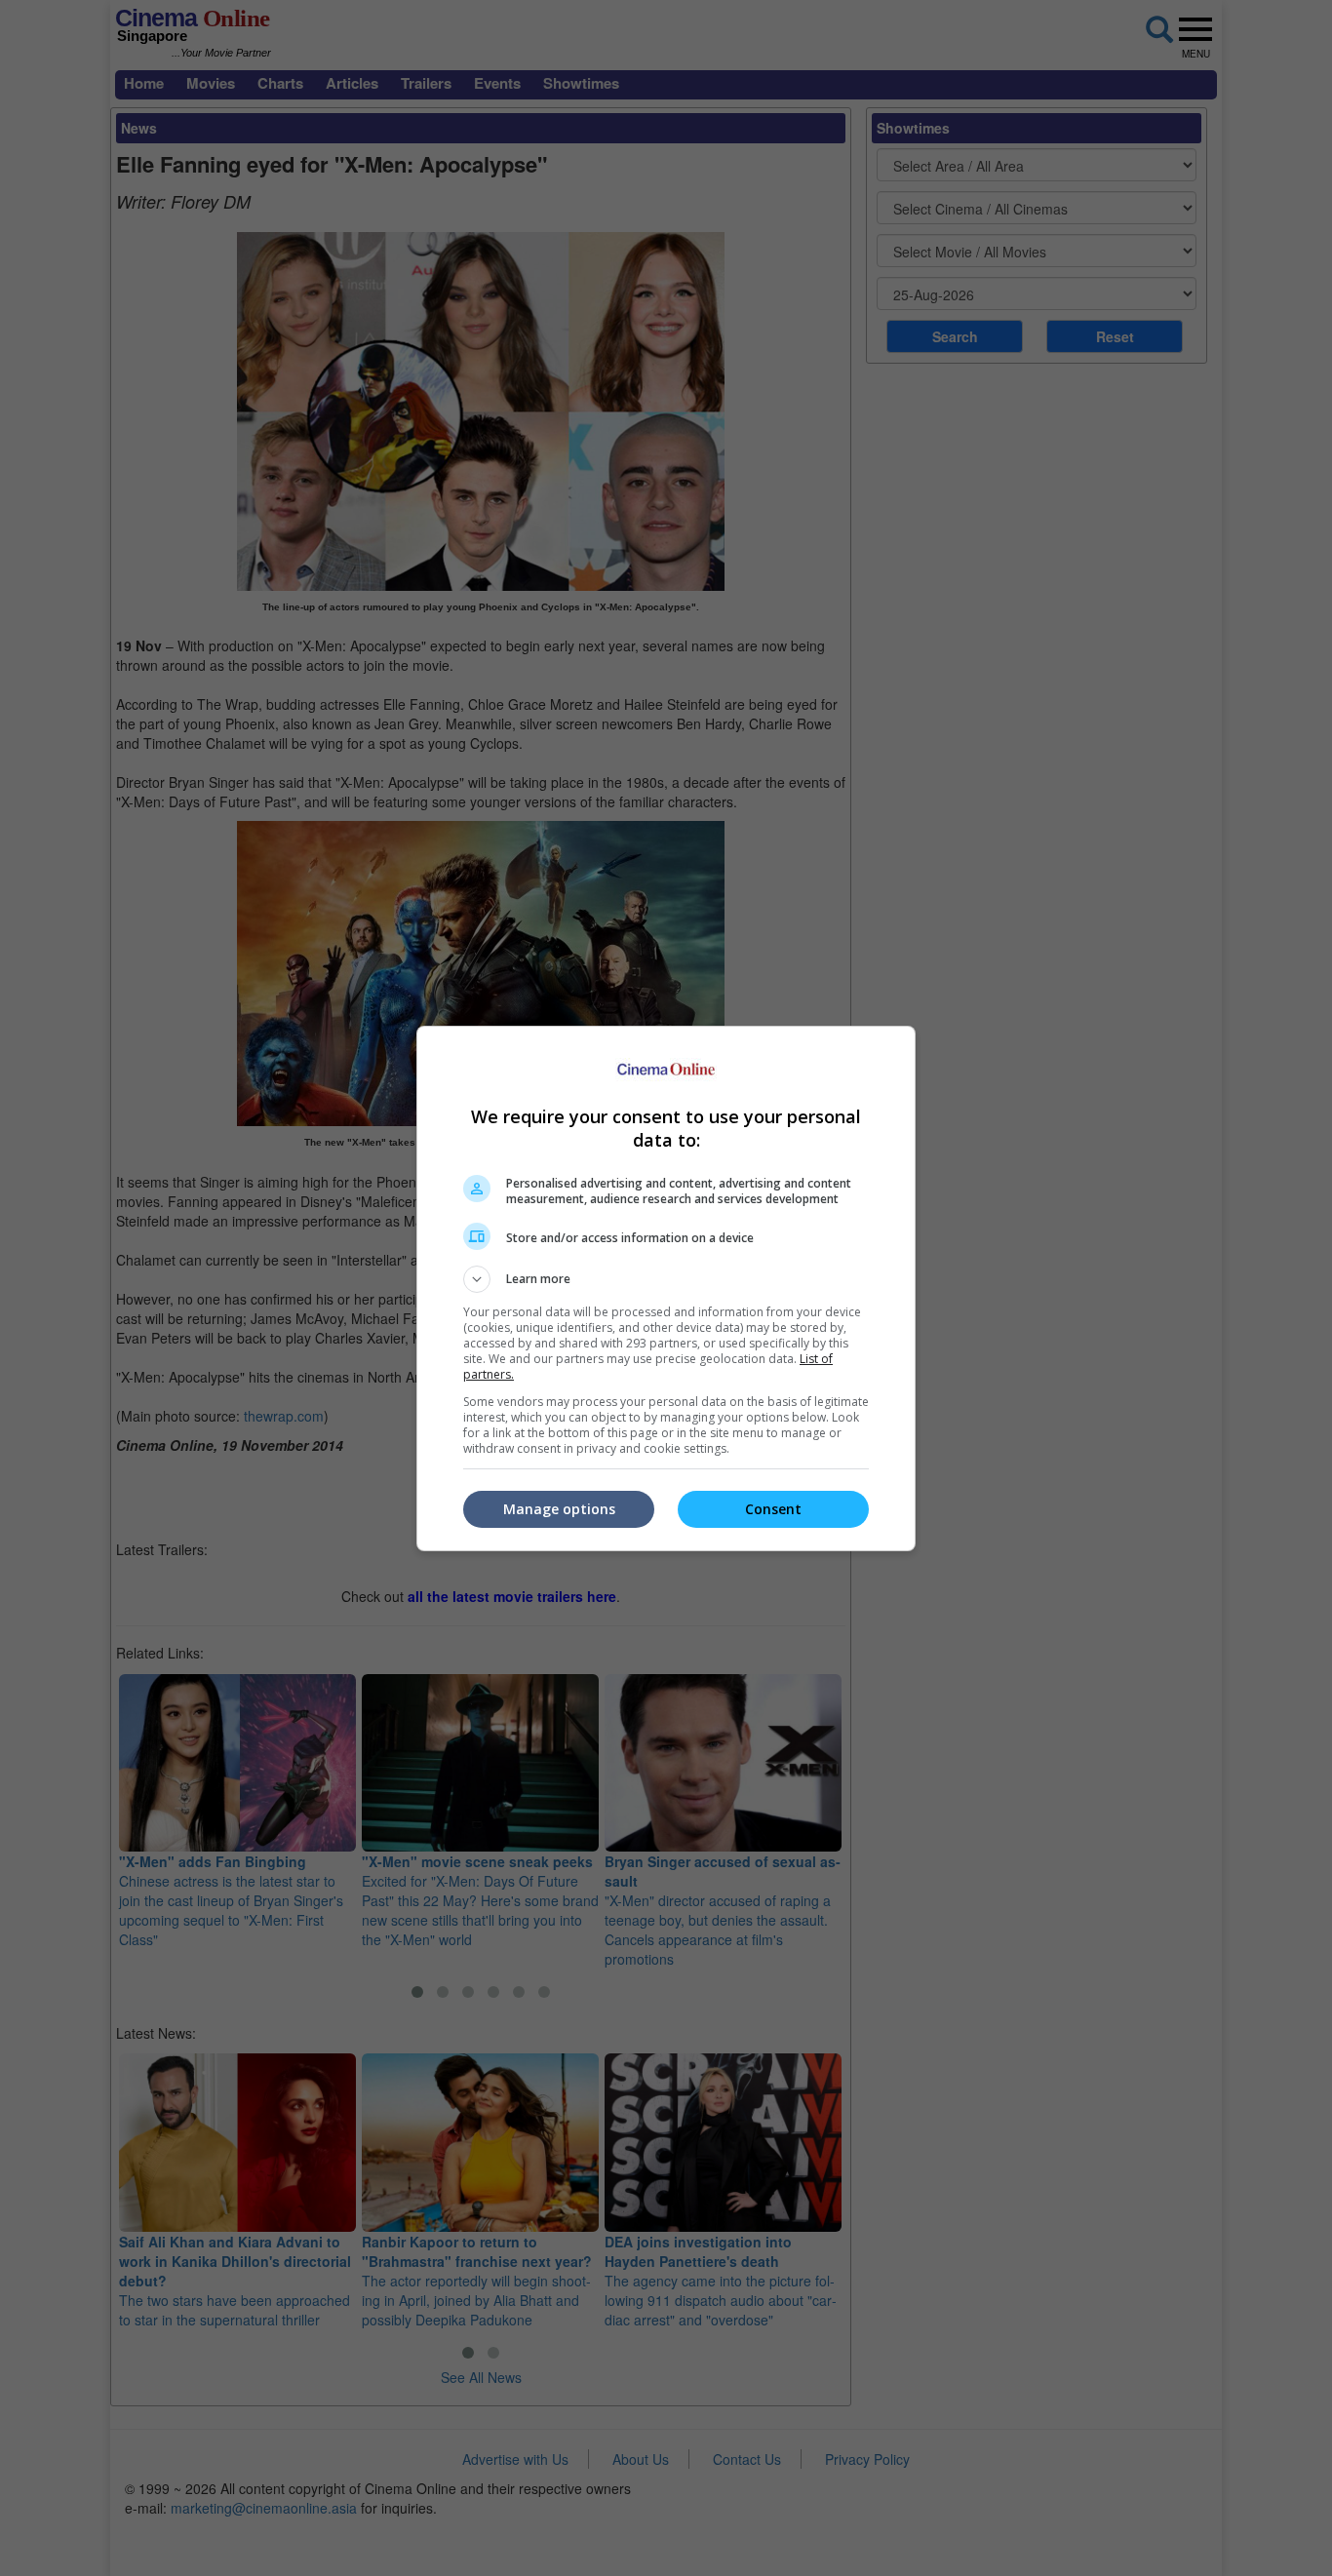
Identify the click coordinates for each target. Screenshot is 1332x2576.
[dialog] (666, 1288)
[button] (666, 1279)
